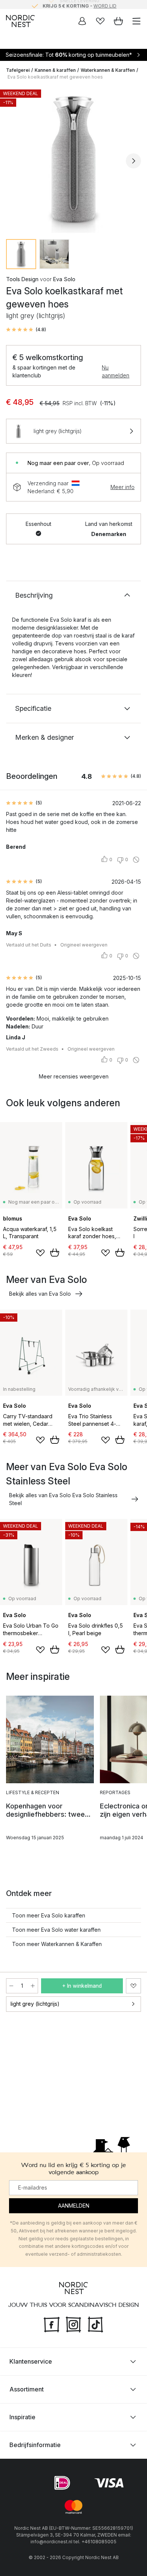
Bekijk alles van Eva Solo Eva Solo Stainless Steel (63, 1499)
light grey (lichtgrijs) (35, 2004)
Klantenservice (31, 2361)
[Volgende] (133, 161)
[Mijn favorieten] (100, 21)
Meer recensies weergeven (74, 1076)
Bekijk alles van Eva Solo (40, 1294)
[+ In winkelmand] (55, 1252)
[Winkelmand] (118, 21)
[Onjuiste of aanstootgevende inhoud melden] (136, 860)
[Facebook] (52, 2324)
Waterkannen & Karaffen (108, 70)
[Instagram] (73, 2324)
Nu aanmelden (116, 371)
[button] (26, 330)
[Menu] (136, 21)
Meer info (122, 487)
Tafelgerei (18, 70)
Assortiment (27, 2389)
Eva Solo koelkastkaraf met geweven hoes (55, 77)
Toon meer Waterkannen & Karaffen (57, 1944)
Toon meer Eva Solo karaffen (49, 1915)
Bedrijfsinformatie (35, 2445)
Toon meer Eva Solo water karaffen (56, 1930)
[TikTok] (95, 2324)
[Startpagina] (20, 21)
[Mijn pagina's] (82, 21)
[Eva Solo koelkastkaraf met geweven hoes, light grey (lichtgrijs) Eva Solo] (73, 160)
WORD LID (105, 4)
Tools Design (22, 279)
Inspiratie (22, 2417)
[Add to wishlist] (40, 1253)
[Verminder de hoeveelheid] (11, 1986)
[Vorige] (14, 161)
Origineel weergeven (84, 945)
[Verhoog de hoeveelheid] (33, 1986)
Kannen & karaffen (55, 70)
